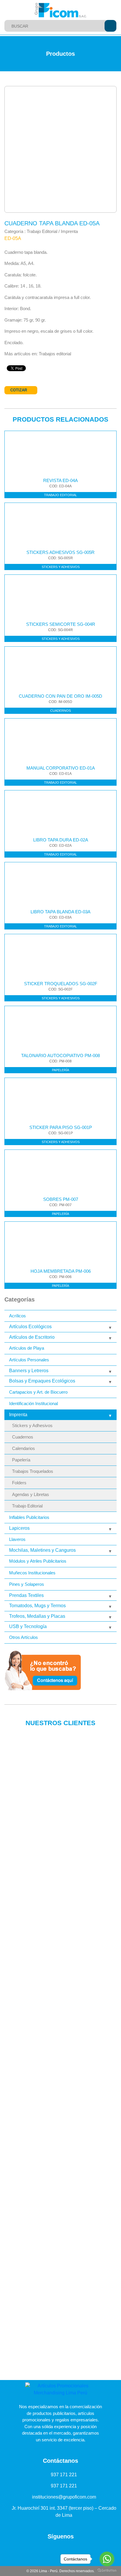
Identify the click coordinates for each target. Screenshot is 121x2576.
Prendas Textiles (26, 1595)
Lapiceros (19, 1528)
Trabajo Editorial (27, 1506)
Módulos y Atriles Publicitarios (38, 1561)
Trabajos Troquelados (33, 1471)
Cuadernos (23, 1437)
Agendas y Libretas (31, 1495)
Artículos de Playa (27, 1348)
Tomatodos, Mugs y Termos (37, 1606)
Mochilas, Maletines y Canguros (42, 1550)
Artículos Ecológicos (30, 1327)
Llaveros (17, 1539)
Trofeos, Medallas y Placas (37, 1616)
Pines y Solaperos (27, 1584)
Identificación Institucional (33, 1403)
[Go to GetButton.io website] (107, 2570)
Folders (19, 1483)
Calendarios (23, 1448)
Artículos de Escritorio (32, 1337)
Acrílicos (17, 1316)
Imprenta (18, 1415)
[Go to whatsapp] (107, 2559)
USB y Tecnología (28, 1626)
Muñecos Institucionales (32, 1573)
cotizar (19, 390)
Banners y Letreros (29, 1371)
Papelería (21, 1460)
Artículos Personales (29, 1360)
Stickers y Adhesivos (32, 1426)
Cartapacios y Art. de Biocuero (38, 1392)
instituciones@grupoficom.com (64, 2497)
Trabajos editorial (55, 354)
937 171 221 (64, 2475)
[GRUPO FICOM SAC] (60, 10)
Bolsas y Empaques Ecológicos (42, 1381)
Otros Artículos (23, 1637)
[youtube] (54, 2550)
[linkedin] (42, 2550)
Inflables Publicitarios (29, 1517)
